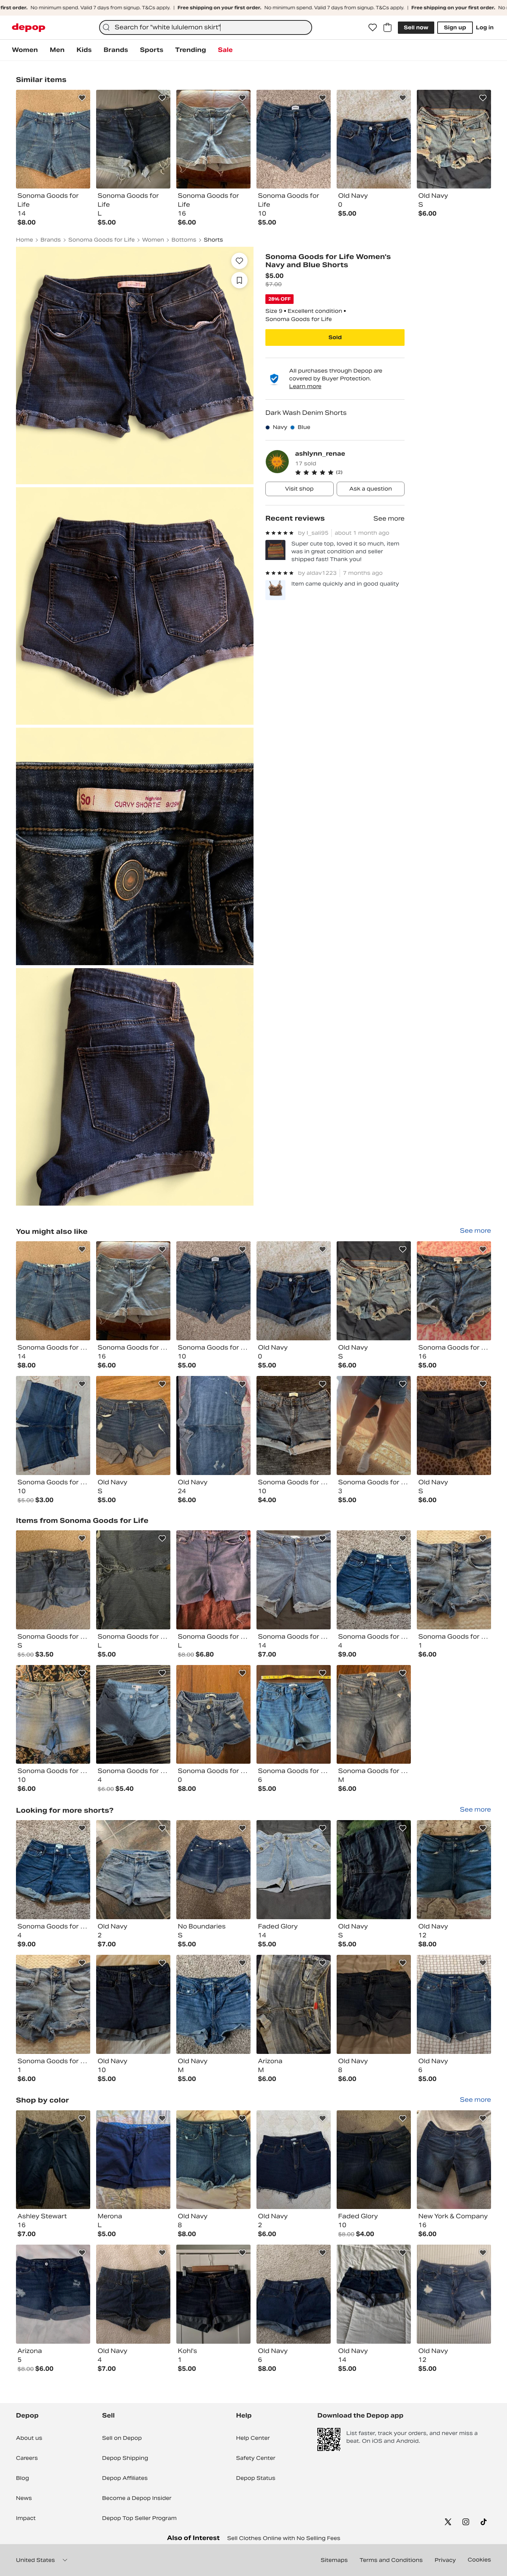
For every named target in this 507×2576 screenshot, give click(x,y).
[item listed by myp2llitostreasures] (53, 1425)
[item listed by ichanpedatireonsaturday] (213, 1870)
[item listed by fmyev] (454, 1425)
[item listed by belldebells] (374, 2294)
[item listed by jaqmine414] (53, 2294)
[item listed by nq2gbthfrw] (454, 2160)
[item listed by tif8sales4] (294, 1580)
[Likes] (373, 27)
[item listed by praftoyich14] (454, 2004)
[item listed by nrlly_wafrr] (53, 1580)
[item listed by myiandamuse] (133, 2294)
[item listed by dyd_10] (133, 1870)
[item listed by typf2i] (213, 2004)
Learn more (305, 386)
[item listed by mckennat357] (454, 1580)
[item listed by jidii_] (294, 2160)
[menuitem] (25, 50)
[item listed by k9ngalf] (294, 2294)
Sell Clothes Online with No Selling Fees (284, 2538)
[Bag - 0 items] (387, 27)
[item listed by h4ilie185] (294, 1425)
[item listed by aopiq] (133, 1425)
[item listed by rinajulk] (294, 1715)
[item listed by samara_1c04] (294, 2004)
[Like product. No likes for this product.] (239, 261)
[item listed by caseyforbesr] (213, 2160)
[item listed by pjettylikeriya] (374, 1870)
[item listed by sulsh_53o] (213, 1715)
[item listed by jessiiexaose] (133, 2004)
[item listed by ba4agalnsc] (294, 1870)
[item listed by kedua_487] (374, 2160)
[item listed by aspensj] (374, 1291)
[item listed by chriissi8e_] (53, 2160)
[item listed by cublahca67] (53, 1715)
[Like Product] (82, 98)
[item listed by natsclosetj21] (374, 2004)
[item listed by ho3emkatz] (374, 1425)
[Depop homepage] (29, 28)
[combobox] (206, 27)
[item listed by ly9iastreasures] (133, 1580)
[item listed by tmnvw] (294, 1291)
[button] (350, 472)
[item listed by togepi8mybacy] (213, 1580)
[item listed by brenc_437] (374, 1715)
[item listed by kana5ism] (374, 1580)
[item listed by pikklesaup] (454, 1870)
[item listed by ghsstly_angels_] (454, 1291)
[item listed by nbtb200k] (213, 1291)
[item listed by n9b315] (53, 1291)
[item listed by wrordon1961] (133, 1291)
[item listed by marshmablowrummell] (133, 2160)
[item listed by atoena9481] (454, 2294)
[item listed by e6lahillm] (213, 1425)
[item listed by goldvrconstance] (133, 1715)
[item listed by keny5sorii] (213, 2294)
